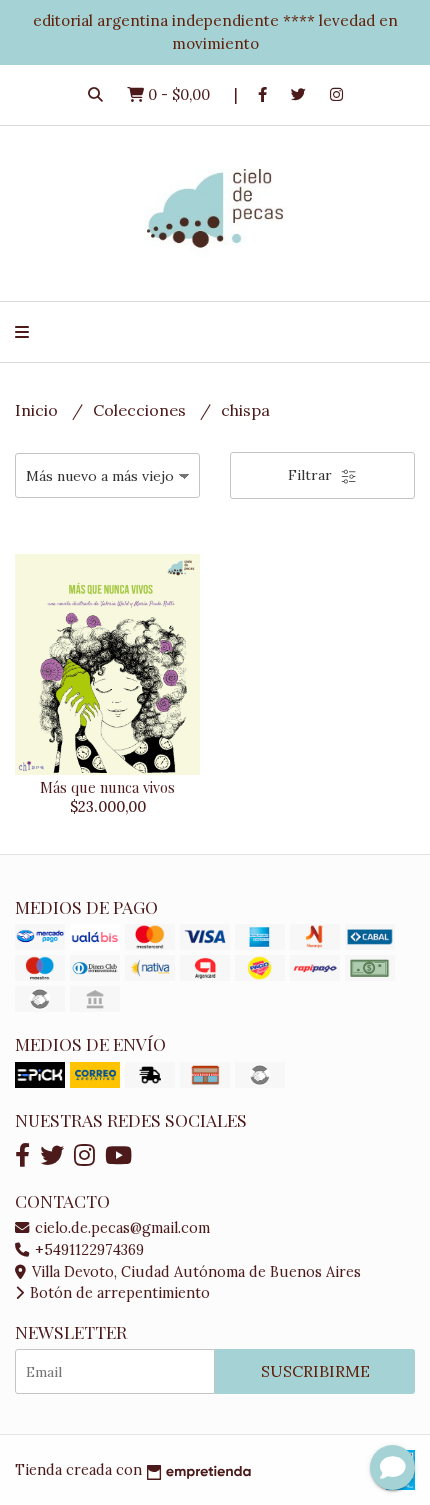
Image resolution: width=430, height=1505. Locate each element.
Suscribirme (315, 1371)
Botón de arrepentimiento (118, 1293)
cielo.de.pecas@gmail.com (120, 1228)
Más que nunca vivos (107, 787)
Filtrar (312, 475)
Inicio (38, 410)
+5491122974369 (87, 1250)
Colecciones (141, 410)
